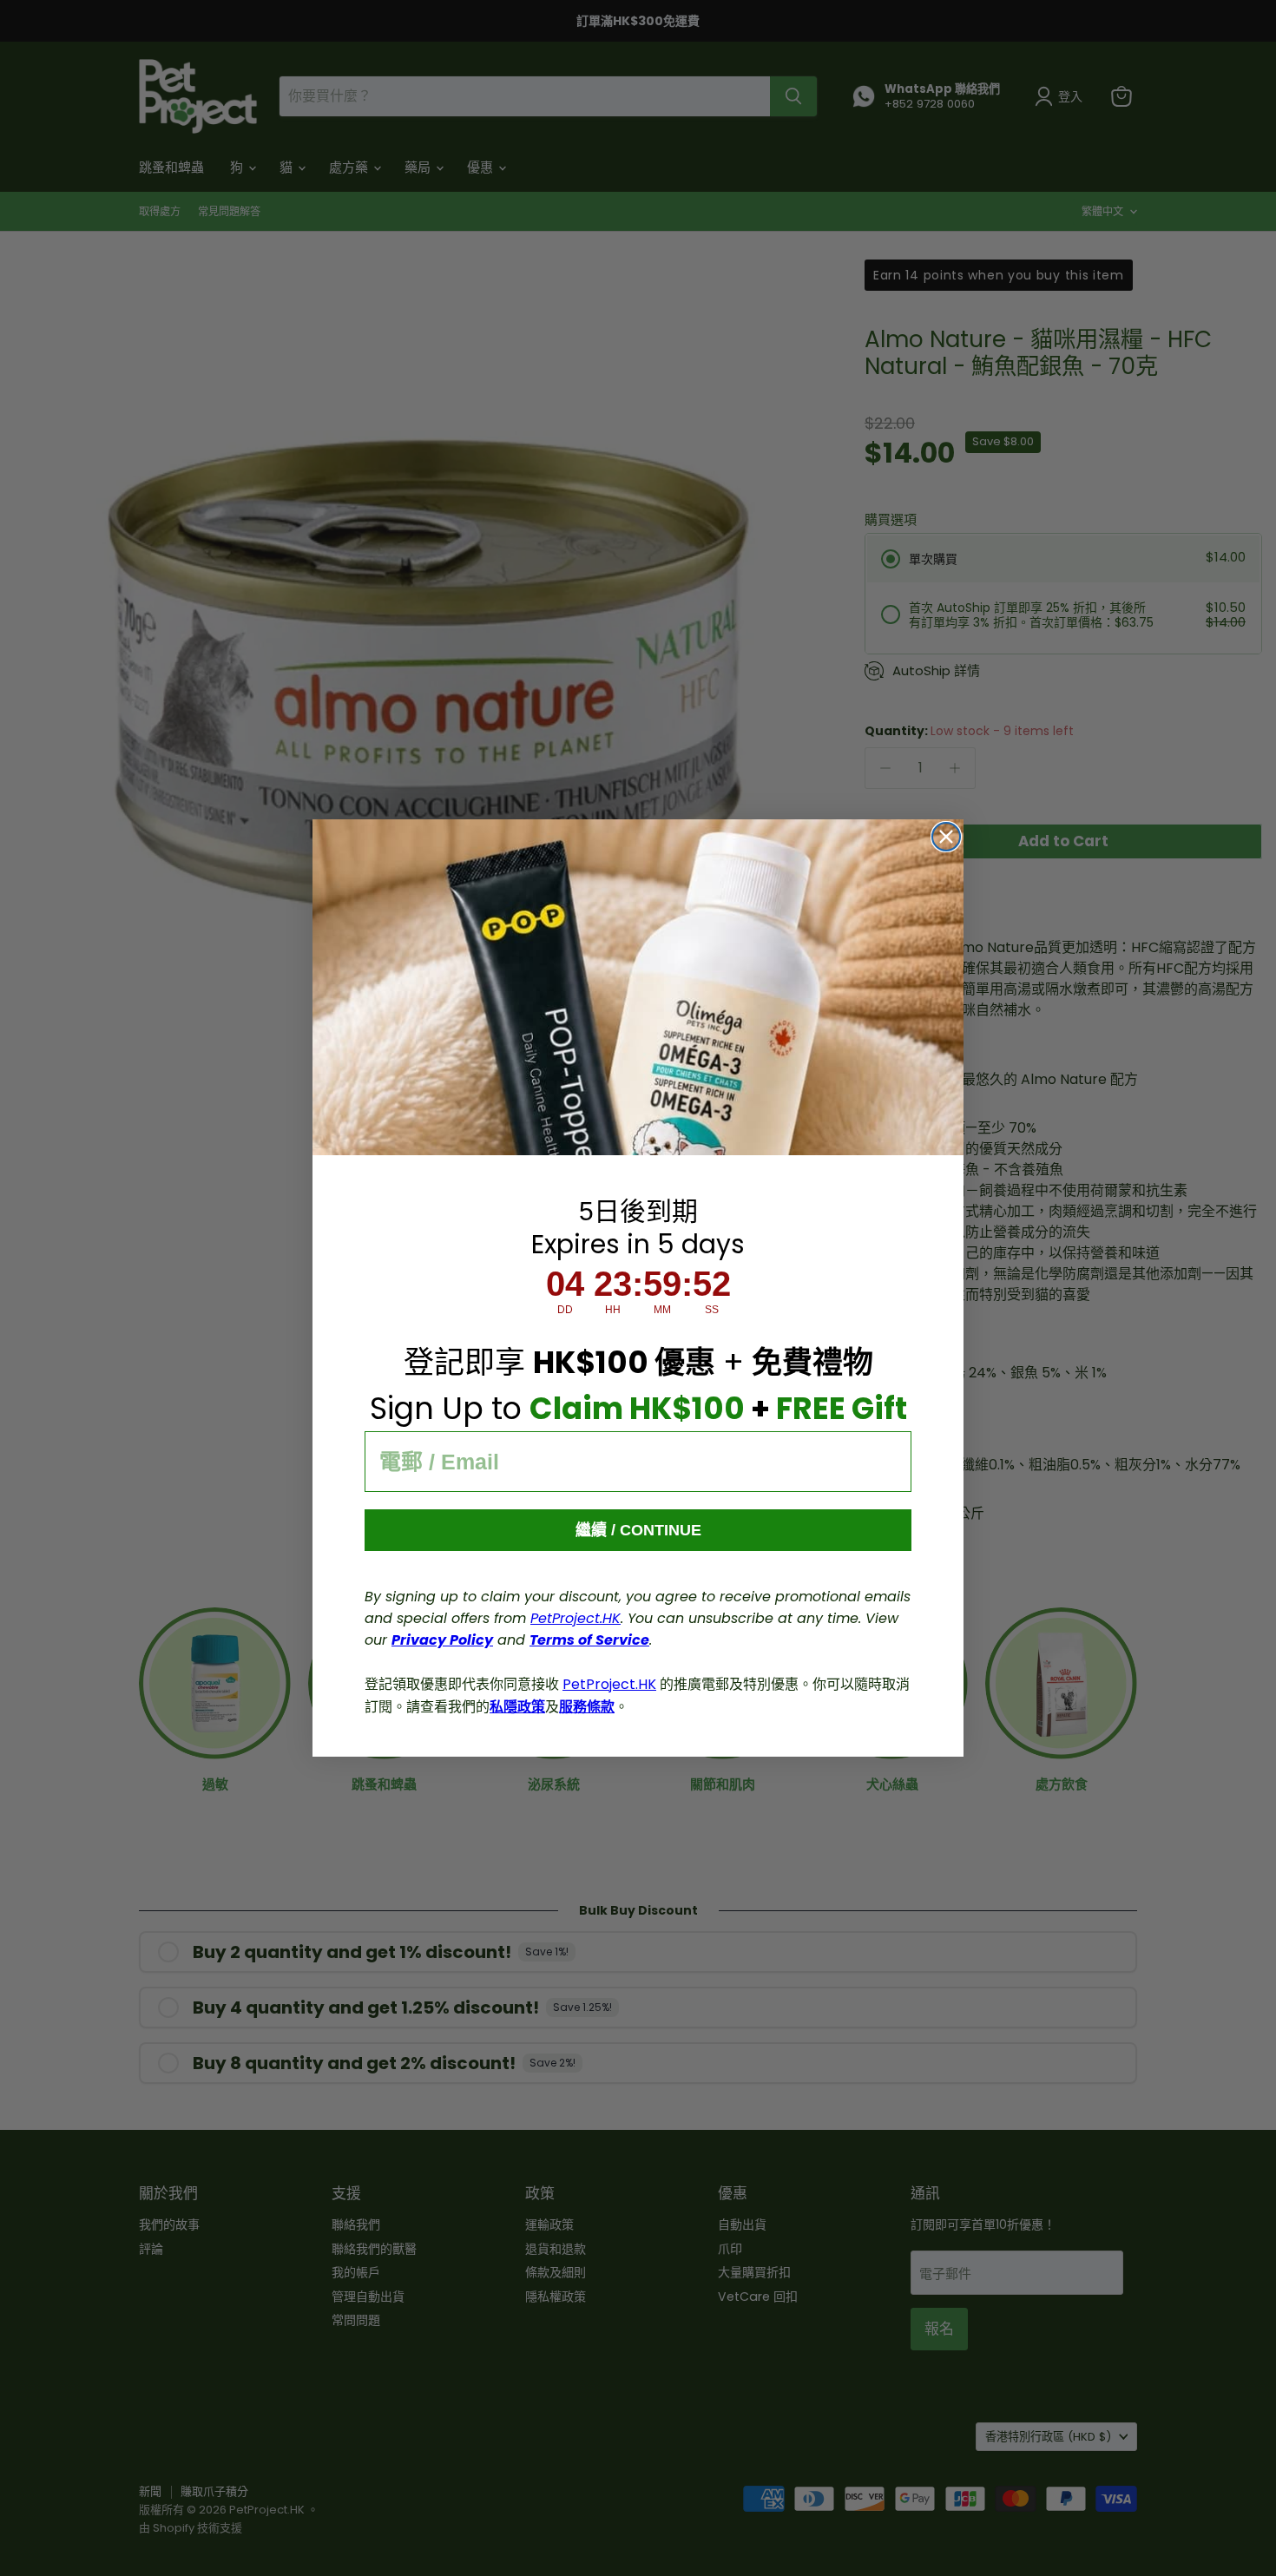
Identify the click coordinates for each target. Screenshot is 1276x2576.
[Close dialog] (946, 837)
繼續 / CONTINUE (638, 1530)
